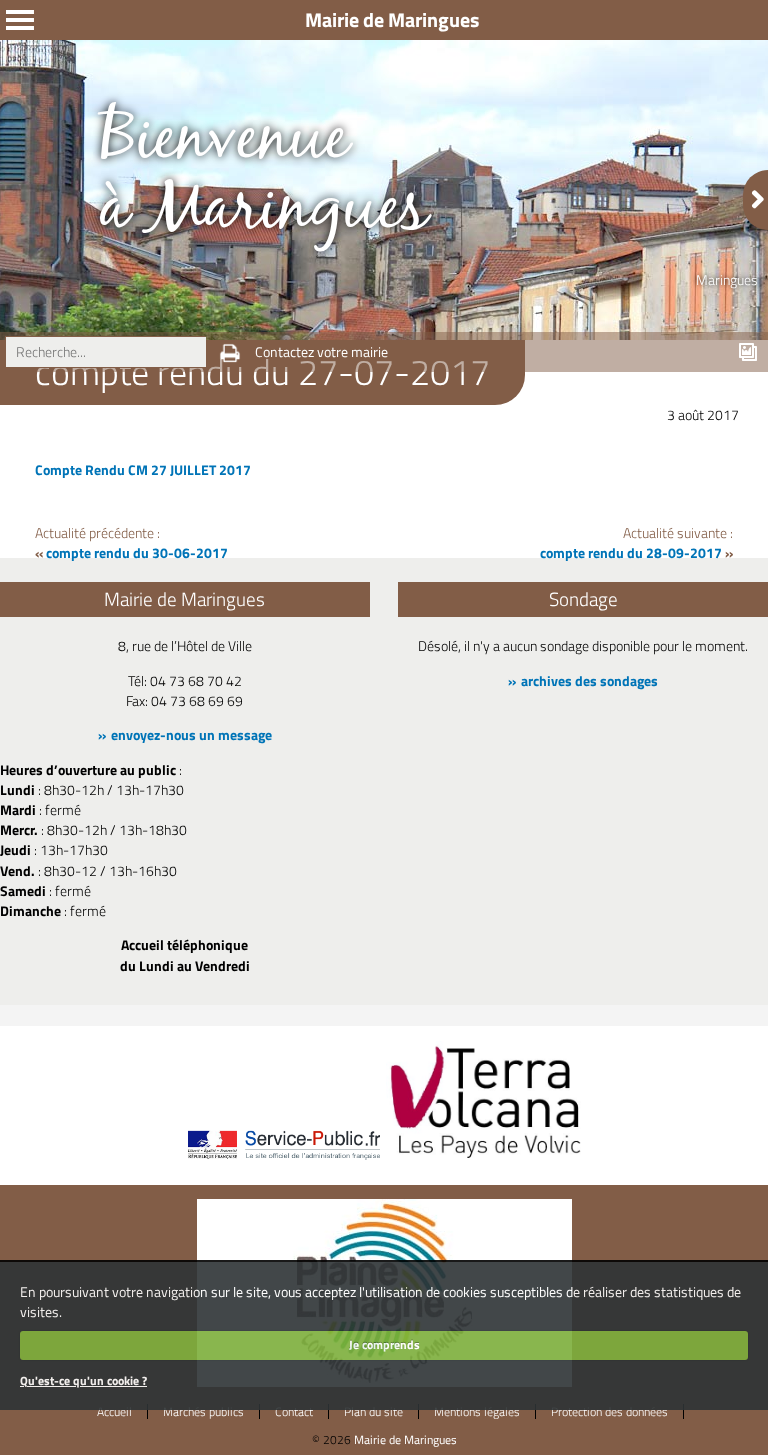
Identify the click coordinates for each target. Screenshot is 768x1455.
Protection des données (609, 1411)
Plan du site (373, 1411)
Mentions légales (477, 1411)
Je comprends (384, 1344)
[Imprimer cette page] (230, 353)
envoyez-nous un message (191, 735)
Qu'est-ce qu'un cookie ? (83, 1380)
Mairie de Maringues (405, 1439)
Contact (294, 1411)
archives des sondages (589, 681)
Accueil (114, 1411)
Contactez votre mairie (321, 352)
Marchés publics (203, 1411)
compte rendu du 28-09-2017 (631, 553)
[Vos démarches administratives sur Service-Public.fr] (283, 1160)
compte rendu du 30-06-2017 (137, 553)
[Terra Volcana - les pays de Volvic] (486, 1160)
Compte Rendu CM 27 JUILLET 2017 (143, 470)
